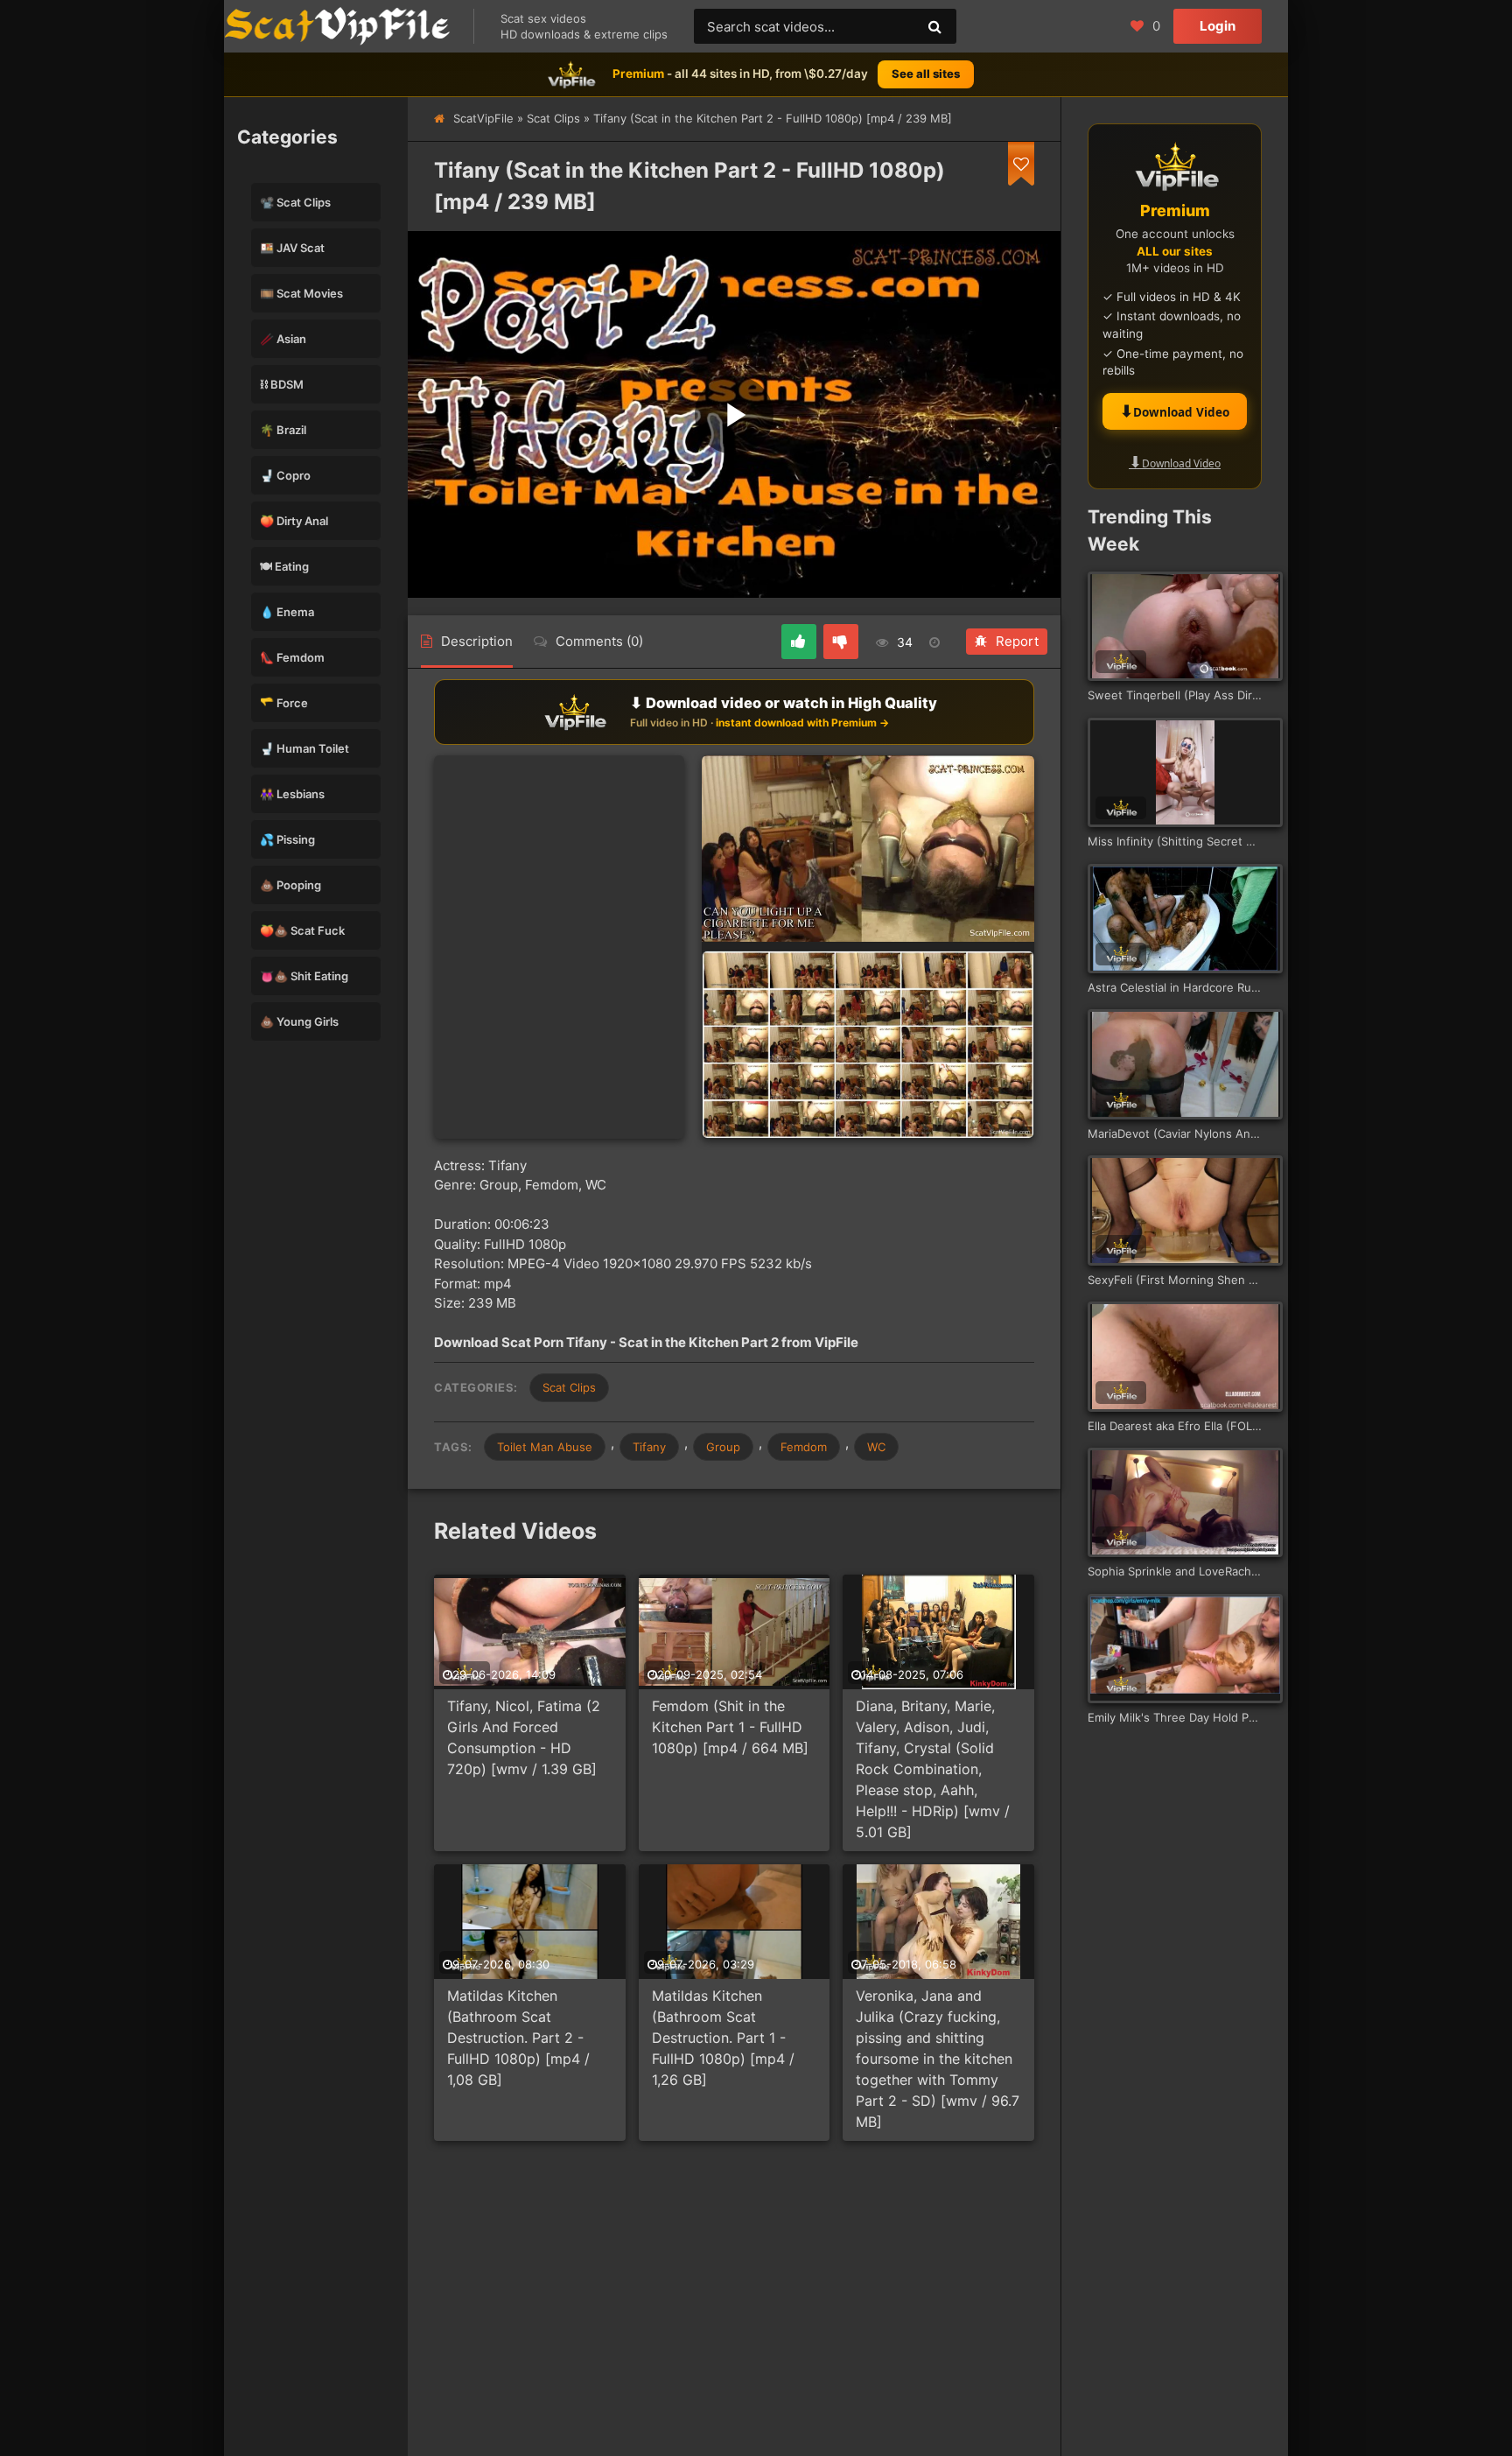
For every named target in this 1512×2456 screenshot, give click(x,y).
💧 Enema (287, 612)
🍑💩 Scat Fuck (302, 930)
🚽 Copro (285, 475)
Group (723, 1447)
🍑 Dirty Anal (294, 521)
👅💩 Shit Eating (304, 976)
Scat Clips (553, 118)
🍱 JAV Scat (292, 248)
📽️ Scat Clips (295, 202)
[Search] (934, 26)
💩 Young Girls (299, 1021)
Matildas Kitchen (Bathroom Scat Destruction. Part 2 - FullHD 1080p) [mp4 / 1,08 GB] (518, 2038)
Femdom (804, 1447)
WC (876, 1447)
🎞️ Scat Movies (301, 293)
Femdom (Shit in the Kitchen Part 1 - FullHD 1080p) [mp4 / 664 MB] (730, 1727)
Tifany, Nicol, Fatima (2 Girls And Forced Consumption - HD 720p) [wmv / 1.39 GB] (524, 1737)
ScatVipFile (483, 118)
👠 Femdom (292, 657)
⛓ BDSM (282, 384)
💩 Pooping (290, 885)
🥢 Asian (283, 339)
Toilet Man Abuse (545, 1447)
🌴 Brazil (283, 430)
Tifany (649, 1447)
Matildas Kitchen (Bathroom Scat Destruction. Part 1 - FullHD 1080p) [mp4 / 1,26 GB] (723, 2038)
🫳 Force (284, 703)
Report (1017, 641)
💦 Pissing (287, 839)
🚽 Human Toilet (304, 748)
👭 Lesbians (292, 794)
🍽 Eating (284, 566)
